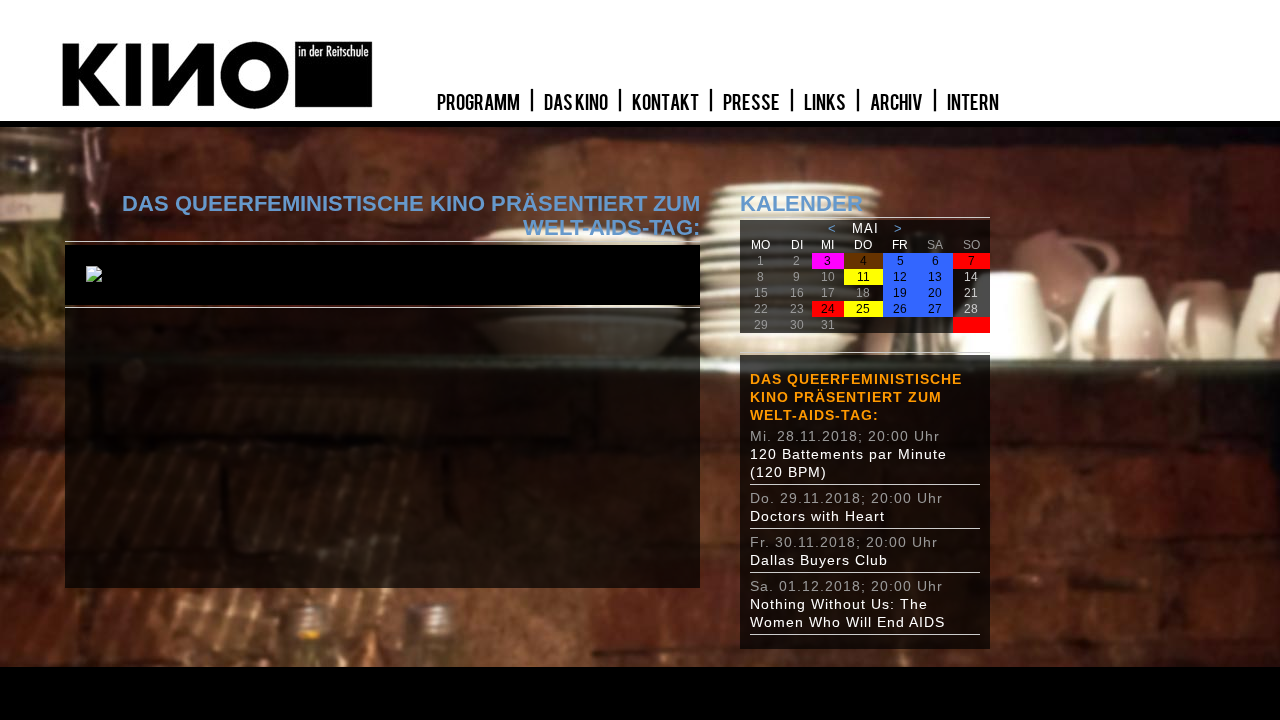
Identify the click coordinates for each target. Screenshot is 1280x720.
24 (828, 309)
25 (863, 309)
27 (935, 309)
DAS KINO (577, 103)
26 (900, 309)
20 (935, 293)
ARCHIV (897, 103)
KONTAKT (666, 103)
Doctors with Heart (817, 516)
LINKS (826, 103)
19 (900, 293)
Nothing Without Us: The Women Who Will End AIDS (847, 613)
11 (863, 277)
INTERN (973, 103)
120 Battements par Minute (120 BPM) (848, 463)
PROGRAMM (479, 103)
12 (900, 277)
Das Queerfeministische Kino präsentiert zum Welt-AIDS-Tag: (856, 397)
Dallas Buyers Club (819, 560)
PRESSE (752, 103)
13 (935, 277)
